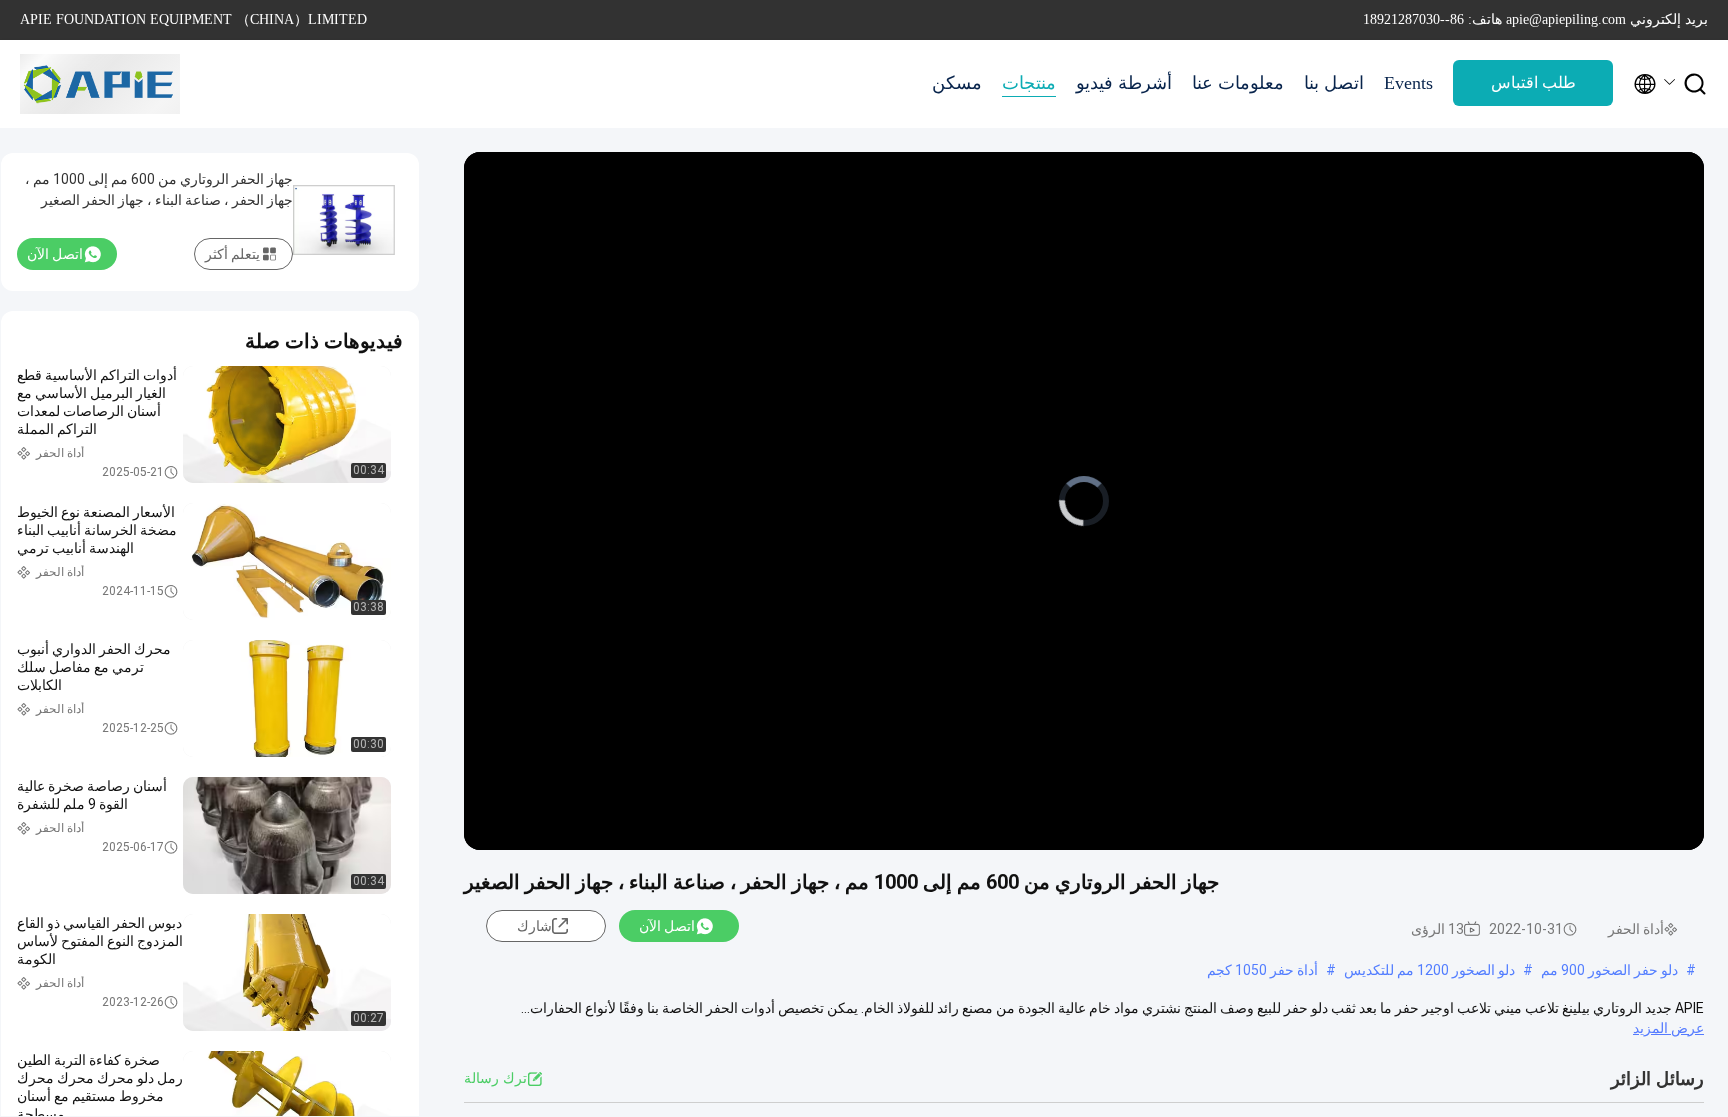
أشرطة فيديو (1124, 83)
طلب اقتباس (1533, 82)
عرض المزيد (1668, 1028)
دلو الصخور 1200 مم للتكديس (1429, 970)
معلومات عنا (1238, 83)
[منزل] (100, 84)
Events (1408, 83)
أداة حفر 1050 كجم (1262, 970)
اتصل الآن (667, 926)
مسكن (957, 83)
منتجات (1029, 83)
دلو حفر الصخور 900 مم (1609, 970)
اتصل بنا (1334, 83)
